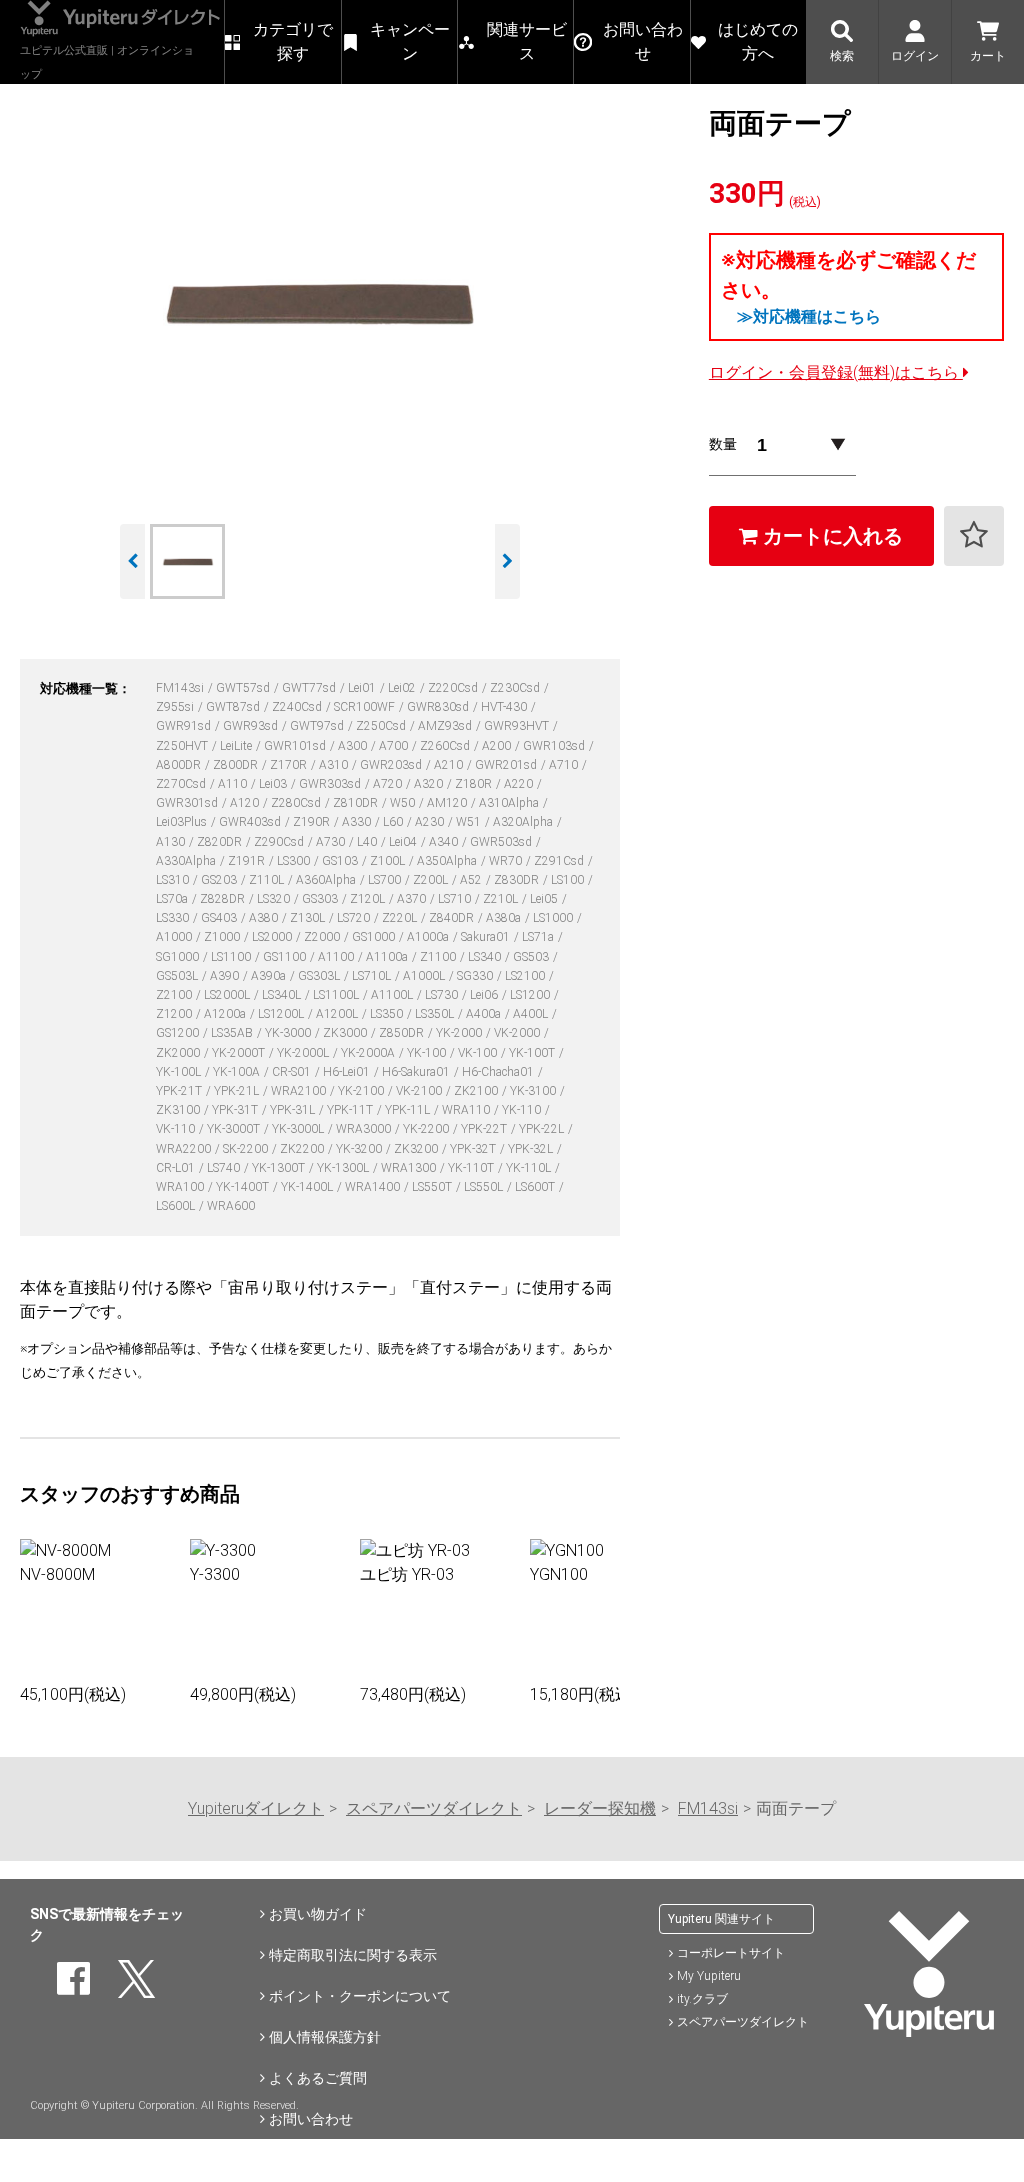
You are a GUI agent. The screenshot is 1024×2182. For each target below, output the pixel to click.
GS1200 (179, 1033)
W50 (404, 803)
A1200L (338, 1014)
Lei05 (545, 899)
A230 (431, 822)
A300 (354, 746)
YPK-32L (532, 1149)
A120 (246, 803)
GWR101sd (296, 746)
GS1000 (375, 937)
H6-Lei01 (348, 1072)
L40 (368, 842)
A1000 (175, 937)
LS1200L (282, 1014)
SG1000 (179, 957)
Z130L (309, 918)
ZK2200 (303, 1149)
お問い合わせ (311, 2119)
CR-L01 (177, 1168)
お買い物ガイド (318, 1914)
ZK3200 (417, 1149)
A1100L (393, 995)
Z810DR (357, 803)
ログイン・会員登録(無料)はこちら (836, 372)
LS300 (295, 861)
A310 (335, 765)
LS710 (456, 899)
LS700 (386, 880)
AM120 (448, 803)
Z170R (290, 765)
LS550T (433, 1187)
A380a (505, 918)
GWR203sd (392, 765)
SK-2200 (247, 1149)
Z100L (389, 861)
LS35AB (233, 1033)
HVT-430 (505, 707)
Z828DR (224, 899)
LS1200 (531, 995)
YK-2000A (369, 1053)
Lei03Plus (183, 822)
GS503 (532, 957)
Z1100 (439, 957)
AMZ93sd (446, 726)
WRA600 (231, 1206)
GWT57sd (244, 688)
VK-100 (479, 1053)
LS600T (536, 1187)
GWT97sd (318, 726)
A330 (358, 822)
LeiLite (237, 746)
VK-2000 (518, 1033)
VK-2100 (420, 1091)
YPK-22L (543, 1129)
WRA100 (181, 1187)
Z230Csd (516, 688)
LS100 (569, 880)
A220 (520, 784)
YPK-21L (238, 1091)
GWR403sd (251, 822)
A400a (485, 1014)
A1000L (425, 976)
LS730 (443, 995)
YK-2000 (460, 1033)
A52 (472, 880)
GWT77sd (310, 688)
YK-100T (533, 1053)
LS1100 (232, 957)
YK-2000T (240, 1053)
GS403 (220, 918)
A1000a (429, 937)
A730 (332, 842)
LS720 (355, 918)
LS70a (173, 899)
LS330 (174, 918)
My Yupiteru (709, 1976)
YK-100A (238, 1072)
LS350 (388, 1014)
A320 (430, 784)
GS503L (178, 976)
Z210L (502, 899)
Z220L (401, 918)
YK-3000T (235, 1129)
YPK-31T (236, 1110)
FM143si (181, 688)
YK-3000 (289, 1033)
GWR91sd (185, 726)
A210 (450, 765)
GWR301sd (188, 803)
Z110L (268, 880)
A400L (532, 1014)
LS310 (174, 880)
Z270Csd (182, 784)
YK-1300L (344, 1168)
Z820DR (221, 842)
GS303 (321, 899)
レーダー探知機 (600, 1808)
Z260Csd (446, 746)
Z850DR (403, 1033)
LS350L (436, 1014)
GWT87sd (234, 707)
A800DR (180, 765)
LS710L (373, 976)
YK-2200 (427, 1129)
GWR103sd (555, 746)
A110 (234, 784)
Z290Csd (280, 842)
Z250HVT (183, 746)
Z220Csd (454, 688)
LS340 (486, 957)
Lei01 (363, 688)
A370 (413, 899)
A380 (265, 918)
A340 (445, 842)
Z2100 (175, 995)
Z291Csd (560, 861)
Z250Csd (382, 726)
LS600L (177, 1206)
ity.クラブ (702, 1999)
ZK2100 (477, 1091)
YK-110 (523, 1110)
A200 (498, 746)
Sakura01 (487, 937)
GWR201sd (507, 765)
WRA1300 (410, 1168)
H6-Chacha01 (499, 1072)
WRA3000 (365, 1129)
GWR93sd (252, 726)
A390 (226, 976)
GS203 (220, 880)
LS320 (275, 899)
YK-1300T (280, 1168)
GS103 (341, 861)
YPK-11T (351, 1110)
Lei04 (404, 842)
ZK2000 (179, 1053)
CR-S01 (293, 1072)
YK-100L (180, 1072)
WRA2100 (300, 1091)
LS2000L (228, 995)
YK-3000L (299, 1129)
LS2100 (526, 976)
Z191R (248, 861)
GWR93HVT (518, 726)
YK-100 (428, 1053)
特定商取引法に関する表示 (353, 1955)
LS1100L (337, 995)
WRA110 (467, 1110)
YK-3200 (360, 1149)
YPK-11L (409, 1110)
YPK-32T (474, 1149)
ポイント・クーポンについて (360, 1996)
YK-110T (472, 1168)
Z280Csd (297, 803)
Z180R (475, 784)
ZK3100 (179, 1110)
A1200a (226, 1014)
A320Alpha (524, 822)
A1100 (337, 957)
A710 (565, 765)
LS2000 (273, 937)
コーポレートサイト (731, 1953)
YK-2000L (304, 1053)
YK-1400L (308, 1187)
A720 (389, 784)
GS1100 (286, 957)
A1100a (388, 957)
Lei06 (485, 995)
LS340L (283, 995)
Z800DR (237, 765)
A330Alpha (187, 861)
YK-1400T (244, 1187)
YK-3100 (534, 1091)
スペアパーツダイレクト (434, 1808)
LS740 (225, 1168)
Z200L (432, 880)
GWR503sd (502, 842)
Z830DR (518, 880)
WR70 (507, 861)
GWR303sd (331, 784)
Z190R (313, 822)
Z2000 (323, 937)
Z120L (369, 899)
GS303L (320, 976)
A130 (172, 842)
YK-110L (530, 1168)
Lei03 (274, 784)
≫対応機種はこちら (809, 316)
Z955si (176, 707)
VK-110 (177, 1129)
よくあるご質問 (318, 2078)
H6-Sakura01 (417, 1072)
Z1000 (223, 937)
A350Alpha (448, 861)
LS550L (485, 1187)
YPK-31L (294, 1110)
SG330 (476, 976)
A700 (395, 746)
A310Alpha (510, 803)
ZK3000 (346, 1033)
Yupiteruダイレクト (256, 1808)
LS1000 (554, 918)
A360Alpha (327, 880)
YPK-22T (485, 1129)
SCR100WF (366, 707)
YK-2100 (362, 1091)
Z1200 (175, 1014)
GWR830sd (439, 707)
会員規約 (297, 2160)
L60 (394, 822)
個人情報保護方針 (325, 2037)
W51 (470, 822)
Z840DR (453, 918)
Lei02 (403, 688)
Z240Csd (298, 707)
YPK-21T (180, 1091)
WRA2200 (185, 1149)
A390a (270, 976)
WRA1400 (374, 1187)
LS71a (539, 937)
